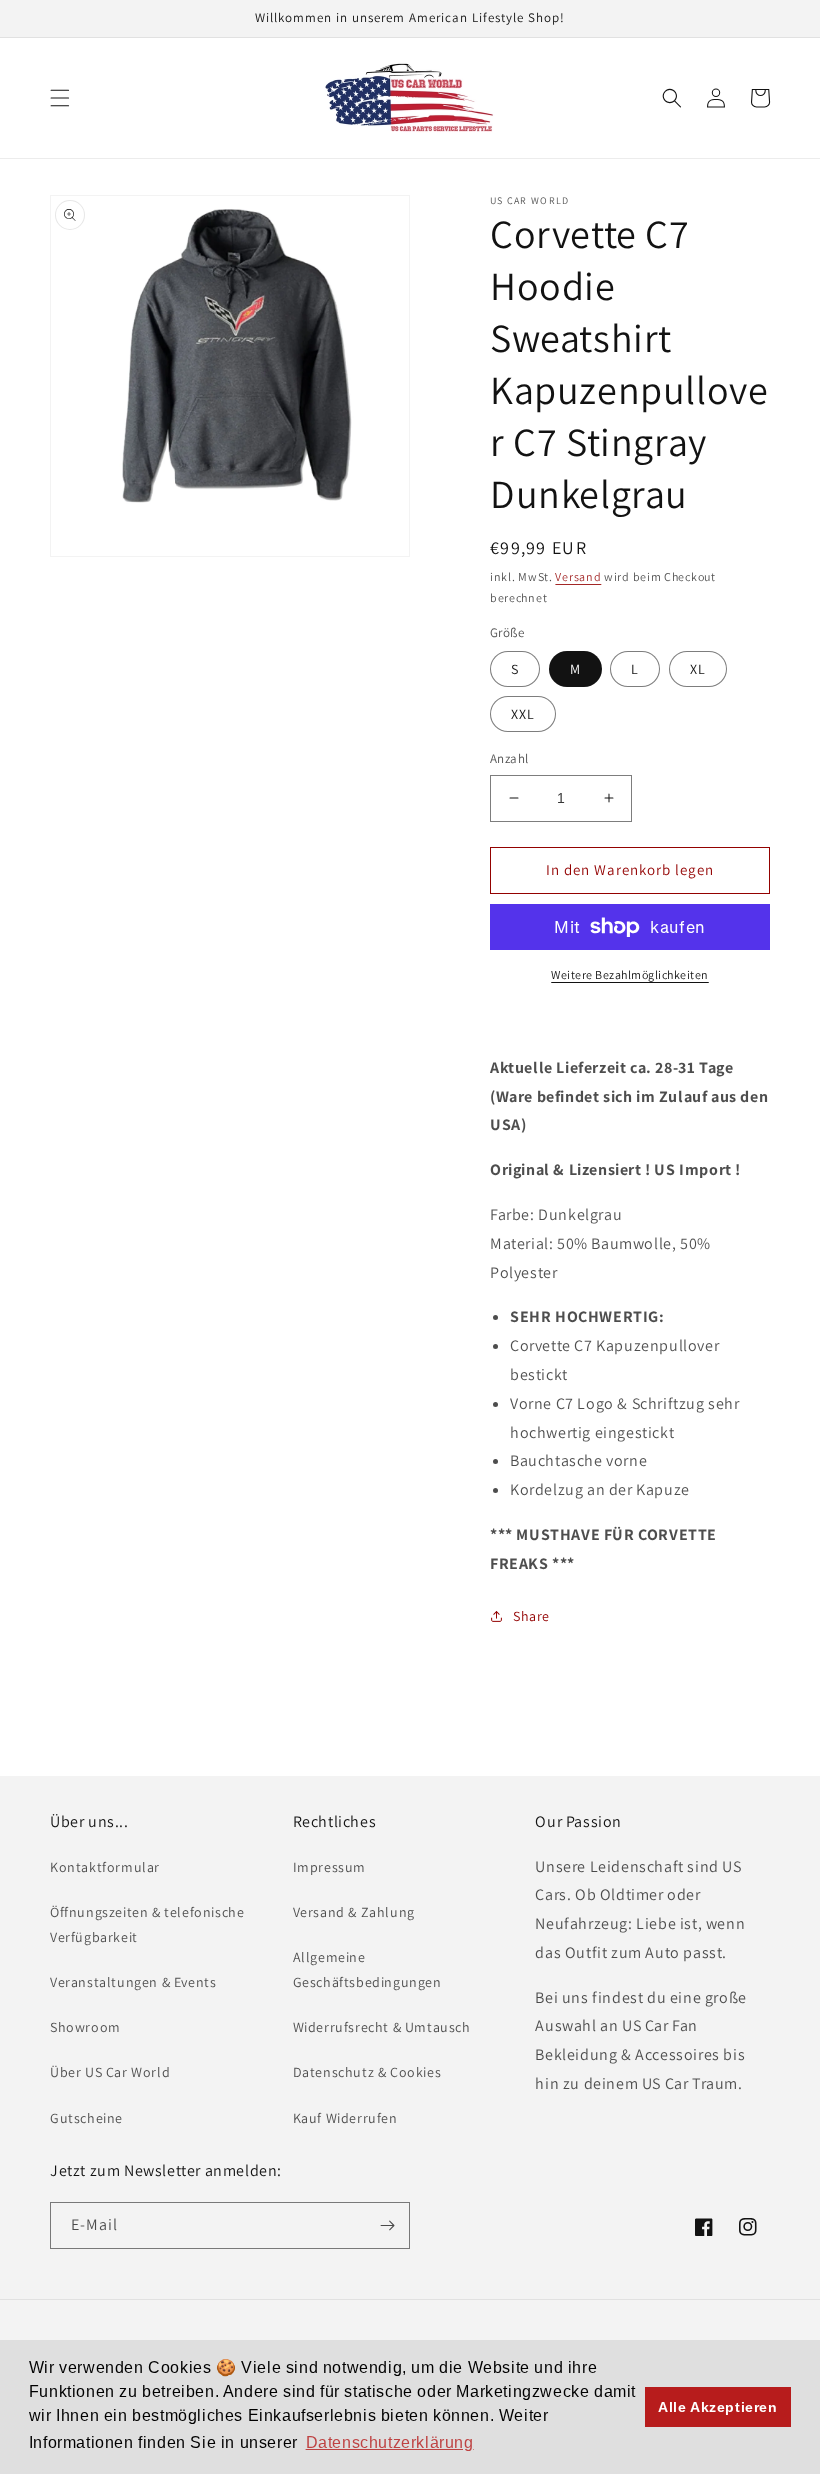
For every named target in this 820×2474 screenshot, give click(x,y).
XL (698, 669)
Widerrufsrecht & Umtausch (382, 2027)
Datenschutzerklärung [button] (390, 2442)
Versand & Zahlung (354, 1912)
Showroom (85, 2027)
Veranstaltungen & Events (133, 1982)
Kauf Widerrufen (345, 2118)
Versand (578, 576)
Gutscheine (86, 2118)
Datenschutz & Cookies (367, 2072)
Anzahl (509, 758)
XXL (523, 714)
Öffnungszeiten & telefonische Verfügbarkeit (147, 1924)
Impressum (329, 1867)
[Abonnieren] (387, 2225)
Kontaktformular (105, 1867)
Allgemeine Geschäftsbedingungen (367, 1969)
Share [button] (531, 1616)
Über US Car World (110, 2072)
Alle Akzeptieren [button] (718, 2407)
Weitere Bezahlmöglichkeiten (630, 974)
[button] (60, 98)
